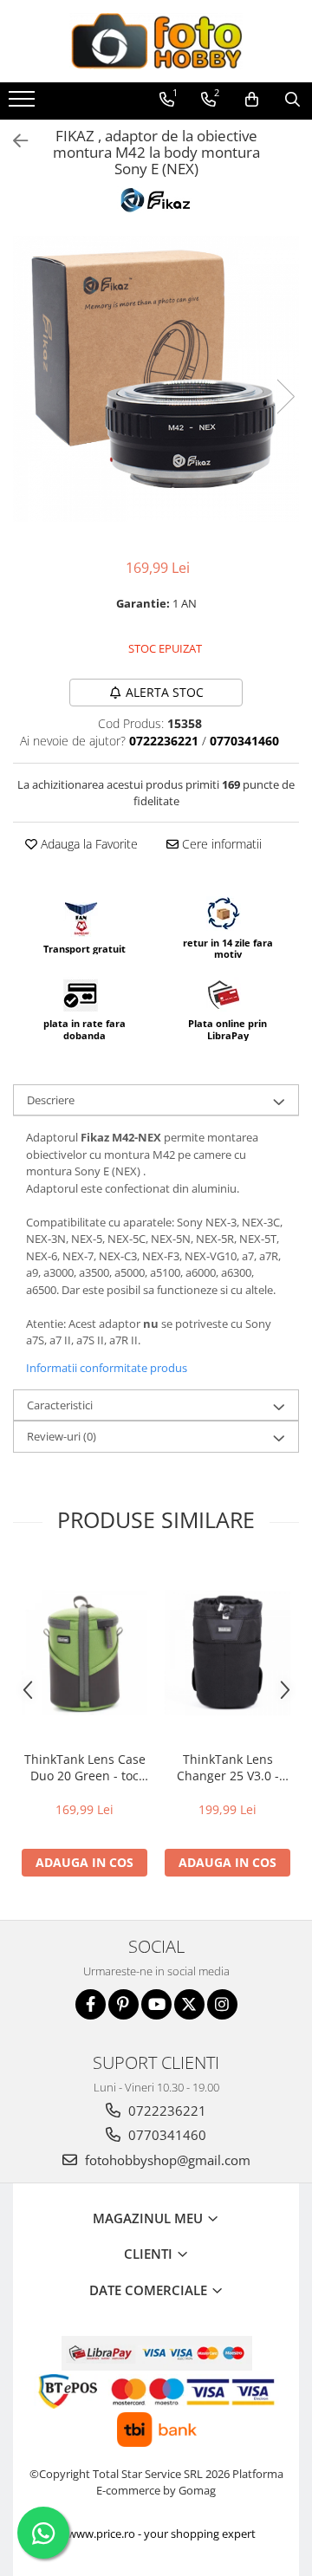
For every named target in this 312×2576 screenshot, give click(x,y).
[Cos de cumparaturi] (252, 100)
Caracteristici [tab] (60, 1405)
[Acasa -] (156, 41)
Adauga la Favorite (88, 844)
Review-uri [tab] (62, 1436)
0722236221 (166, 2111)
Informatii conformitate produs (107, 1368)
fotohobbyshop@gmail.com (166, 2160)
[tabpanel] (156, 379)
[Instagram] (222, 2004)
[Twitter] (189, 2004)
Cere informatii (220, 844)
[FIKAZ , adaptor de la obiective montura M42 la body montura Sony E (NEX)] (156, 379)
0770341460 (166, 2135)
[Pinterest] (123, 2004)
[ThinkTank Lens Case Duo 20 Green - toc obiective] (84, 1652)
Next (285, 397)
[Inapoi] (13, 141)
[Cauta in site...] (292, 100)
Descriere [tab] (51, 1100)
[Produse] (24, 104)
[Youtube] (156, 2004)
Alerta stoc (165, 692)
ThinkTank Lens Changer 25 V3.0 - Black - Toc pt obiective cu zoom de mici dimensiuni (227, 1767)
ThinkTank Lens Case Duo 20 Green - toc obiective (85, 1767)
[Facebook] (91, 2004)
